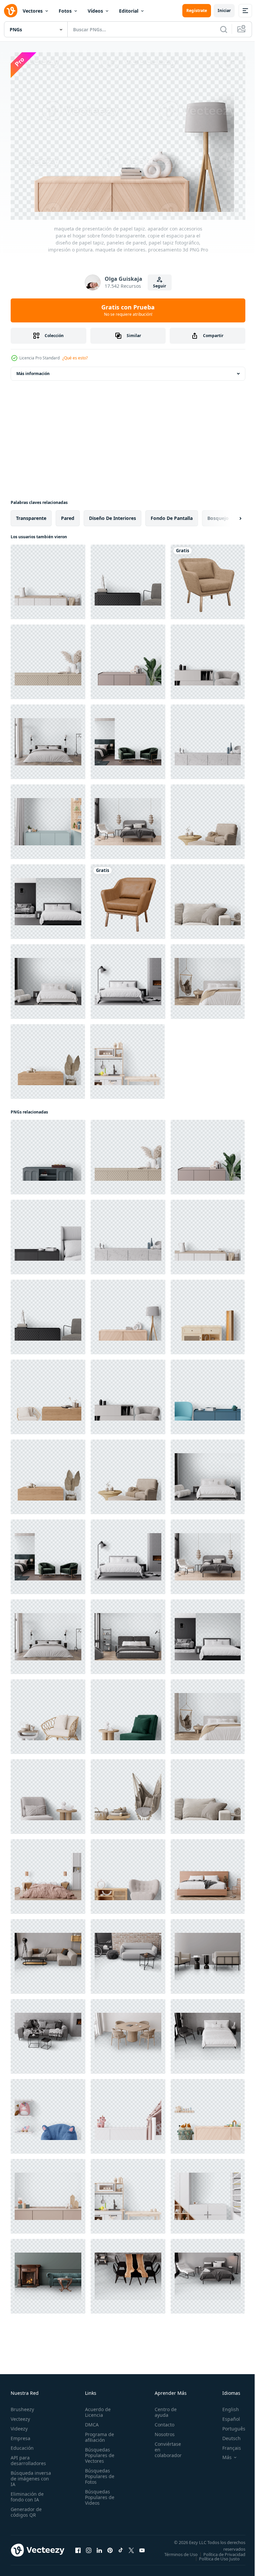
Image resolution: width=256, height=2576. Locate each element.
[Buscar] (224, 29)
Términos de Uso (224, 2551)
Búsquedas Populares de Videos (98, 2494)
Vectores (33, 11)
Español (226, 2415)
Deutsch (226, 2435)
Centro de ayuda (162, 2408)
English (226, 2406)
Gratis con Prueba (128, 310)
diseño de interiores (112, 514)
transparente (31, 514)
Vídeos (95, 11)
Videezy (19, 2425)
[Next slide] (230, 515)
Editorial (129, 11)
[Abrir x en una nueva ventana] (131, 2549)
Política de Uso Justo (214, 2559)
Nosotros (161, 2431)
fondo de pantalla (172, 514)
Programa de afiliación (97, 2433)
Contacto (161, 2421)
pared (68, 514)
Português (229, 2425)
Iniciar (224, 10)
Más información (33, 370)
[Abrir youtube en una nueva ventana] (142, 2549)
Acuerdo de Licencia (96, 2408)
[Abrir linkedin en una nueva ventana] (99, 2549)
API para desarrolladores (28, 2457)
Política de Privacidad (219, 2555)
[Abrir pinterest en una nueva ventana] (110, 2549)
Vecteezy (20, 2415)
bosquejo (218, 514)
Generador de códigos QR (26, 2508)
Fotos (65, 11)
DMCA (90, 2421)
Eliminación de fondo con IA (27, 2493)
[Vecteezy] (11, 11)
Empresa (20, 2435)
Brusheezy (22, 2406)
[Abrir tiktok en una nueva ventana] (121, 2549)
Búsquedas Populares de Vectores (98, 2452)
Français (227, 2444)
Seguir (159, 286)
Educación (22, 2444)
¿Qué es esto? (75, 358)
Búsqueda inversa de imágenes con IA (31, 2475)
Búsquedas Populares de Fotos (98, 2473)
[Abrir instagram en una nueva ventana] (89, 2549)
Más (222, 2454)
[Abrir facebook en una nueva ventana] (78, 2549)
